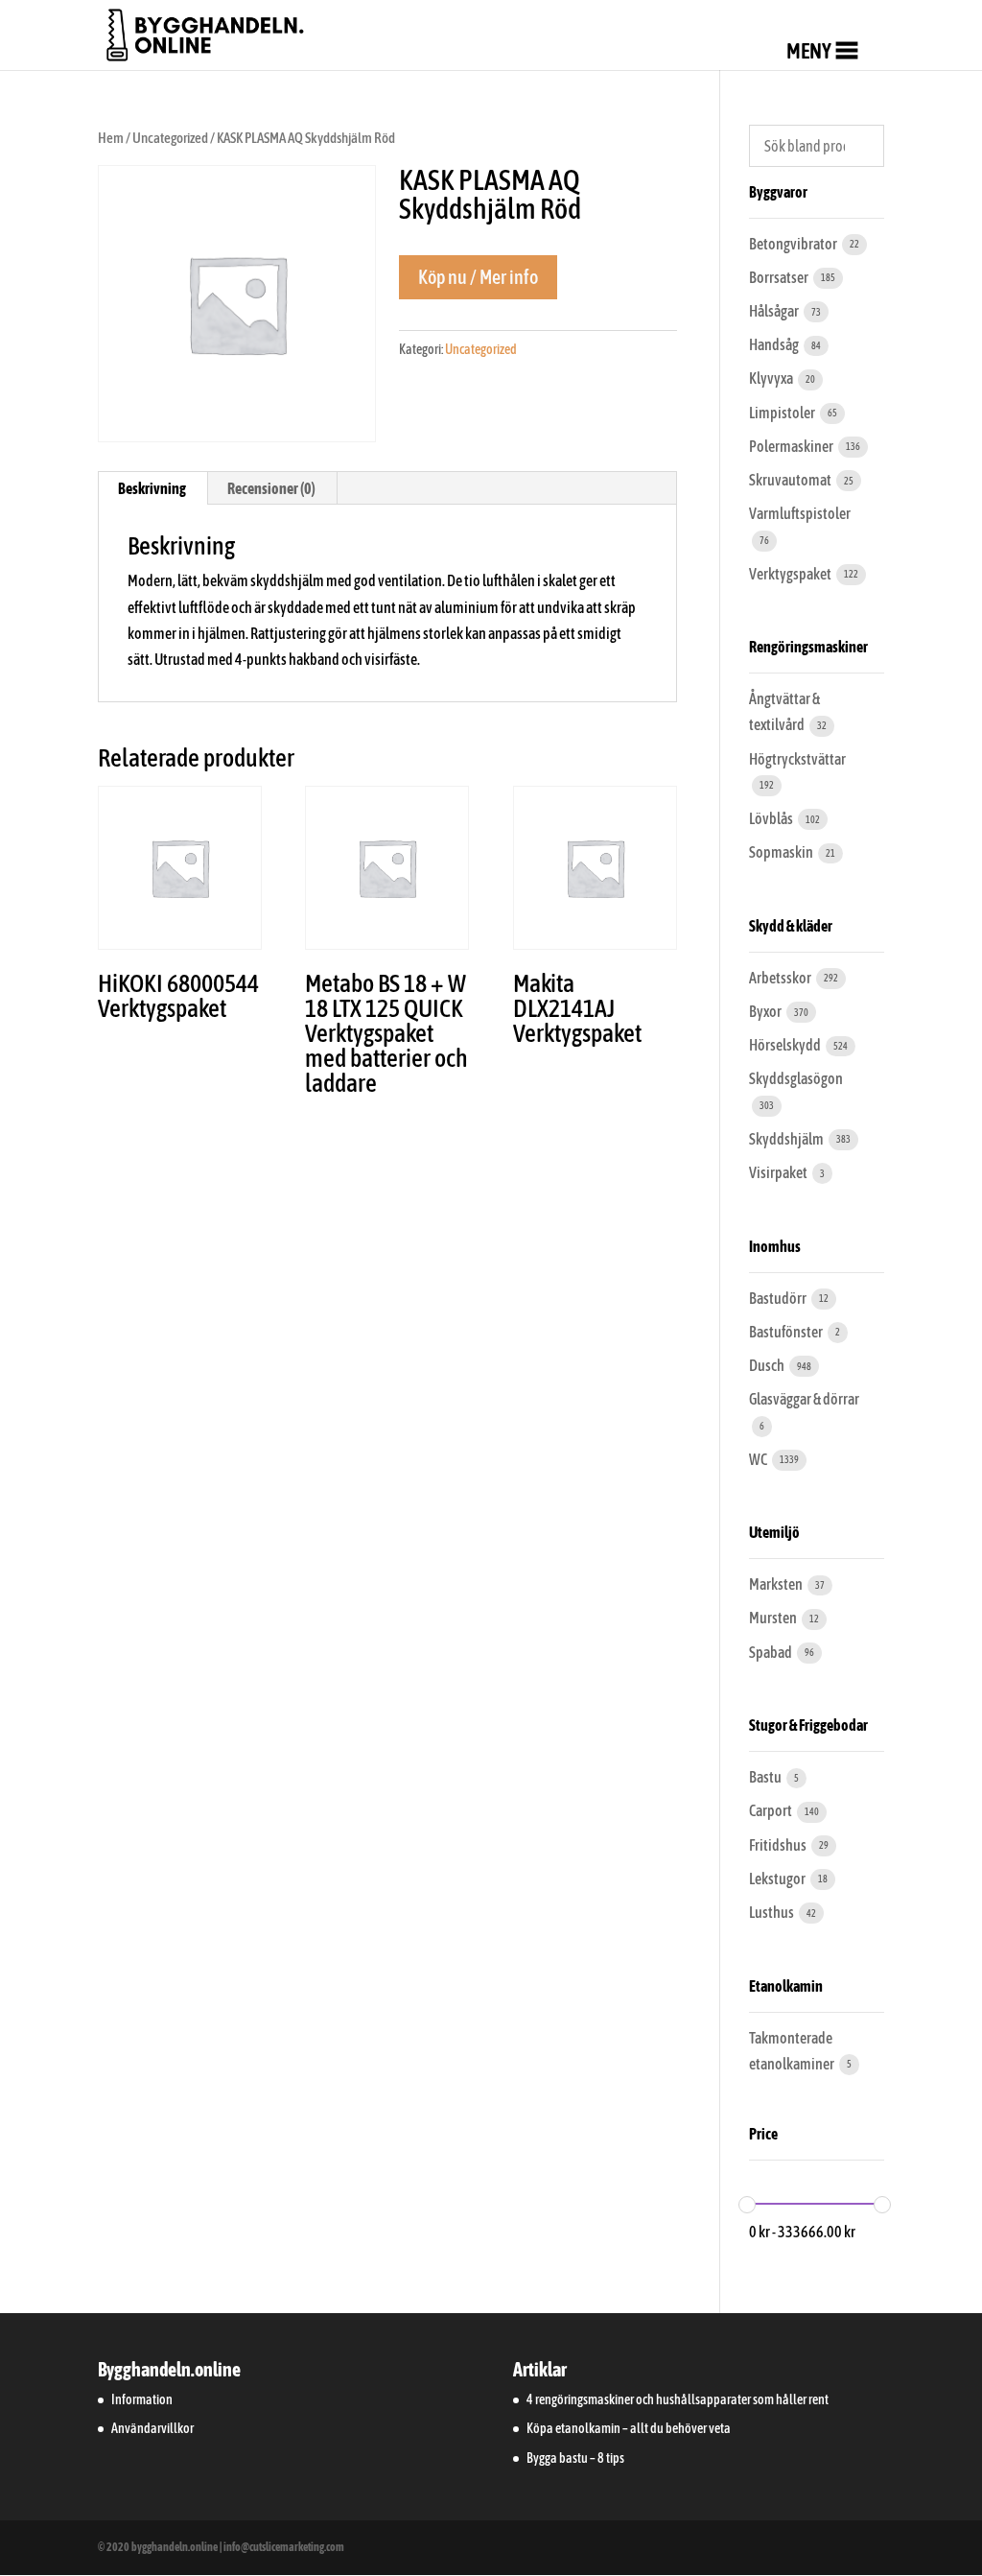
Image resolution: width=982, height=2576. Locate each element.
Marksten (777, 1584)
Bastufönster (787, 1332)
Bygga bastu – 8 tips (575, 2458)
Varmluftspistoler (800, 513)
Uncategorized (170, 138)
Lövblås (772, 818)
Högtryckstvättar (797, 759)
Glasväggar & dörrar (804, 1399)
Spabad (772, 1652)
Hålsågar (775, 311)
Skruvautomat (791, 480)
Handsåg (775, 344)
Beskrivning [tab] (152, 488)
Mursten (774, 1618)
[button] (809, 51)
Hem (111, 138)
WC (759, 1459)
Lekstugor (778, 1879)
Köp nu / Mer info (478, 277)
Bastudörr (779, 1298)
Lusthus (772, 1912)
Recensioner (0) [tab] (271, 488)
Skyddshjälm (787, 1139)
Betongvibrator (794, 244)
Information (142, 2399)
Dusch (768, 1365)
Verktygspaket (791, 574)
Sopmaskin (782, 852)
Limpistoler (783, 413)
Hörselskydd (786, 1045)
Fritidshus (779, 1845)
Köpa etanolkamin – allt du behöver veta (629, 2428)
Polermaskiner (792, 446)
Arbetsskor (781, 978)
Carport (772, 1810)
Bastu (766, 1777)
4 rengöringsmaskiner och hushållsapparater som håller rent (678, 2399)
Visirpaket (779, 1172)
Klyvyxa (772, 378)
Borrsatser (780, 277)
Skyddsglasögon (796, 1078)
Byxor (766, 1011)
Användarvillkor (152, 2428)
